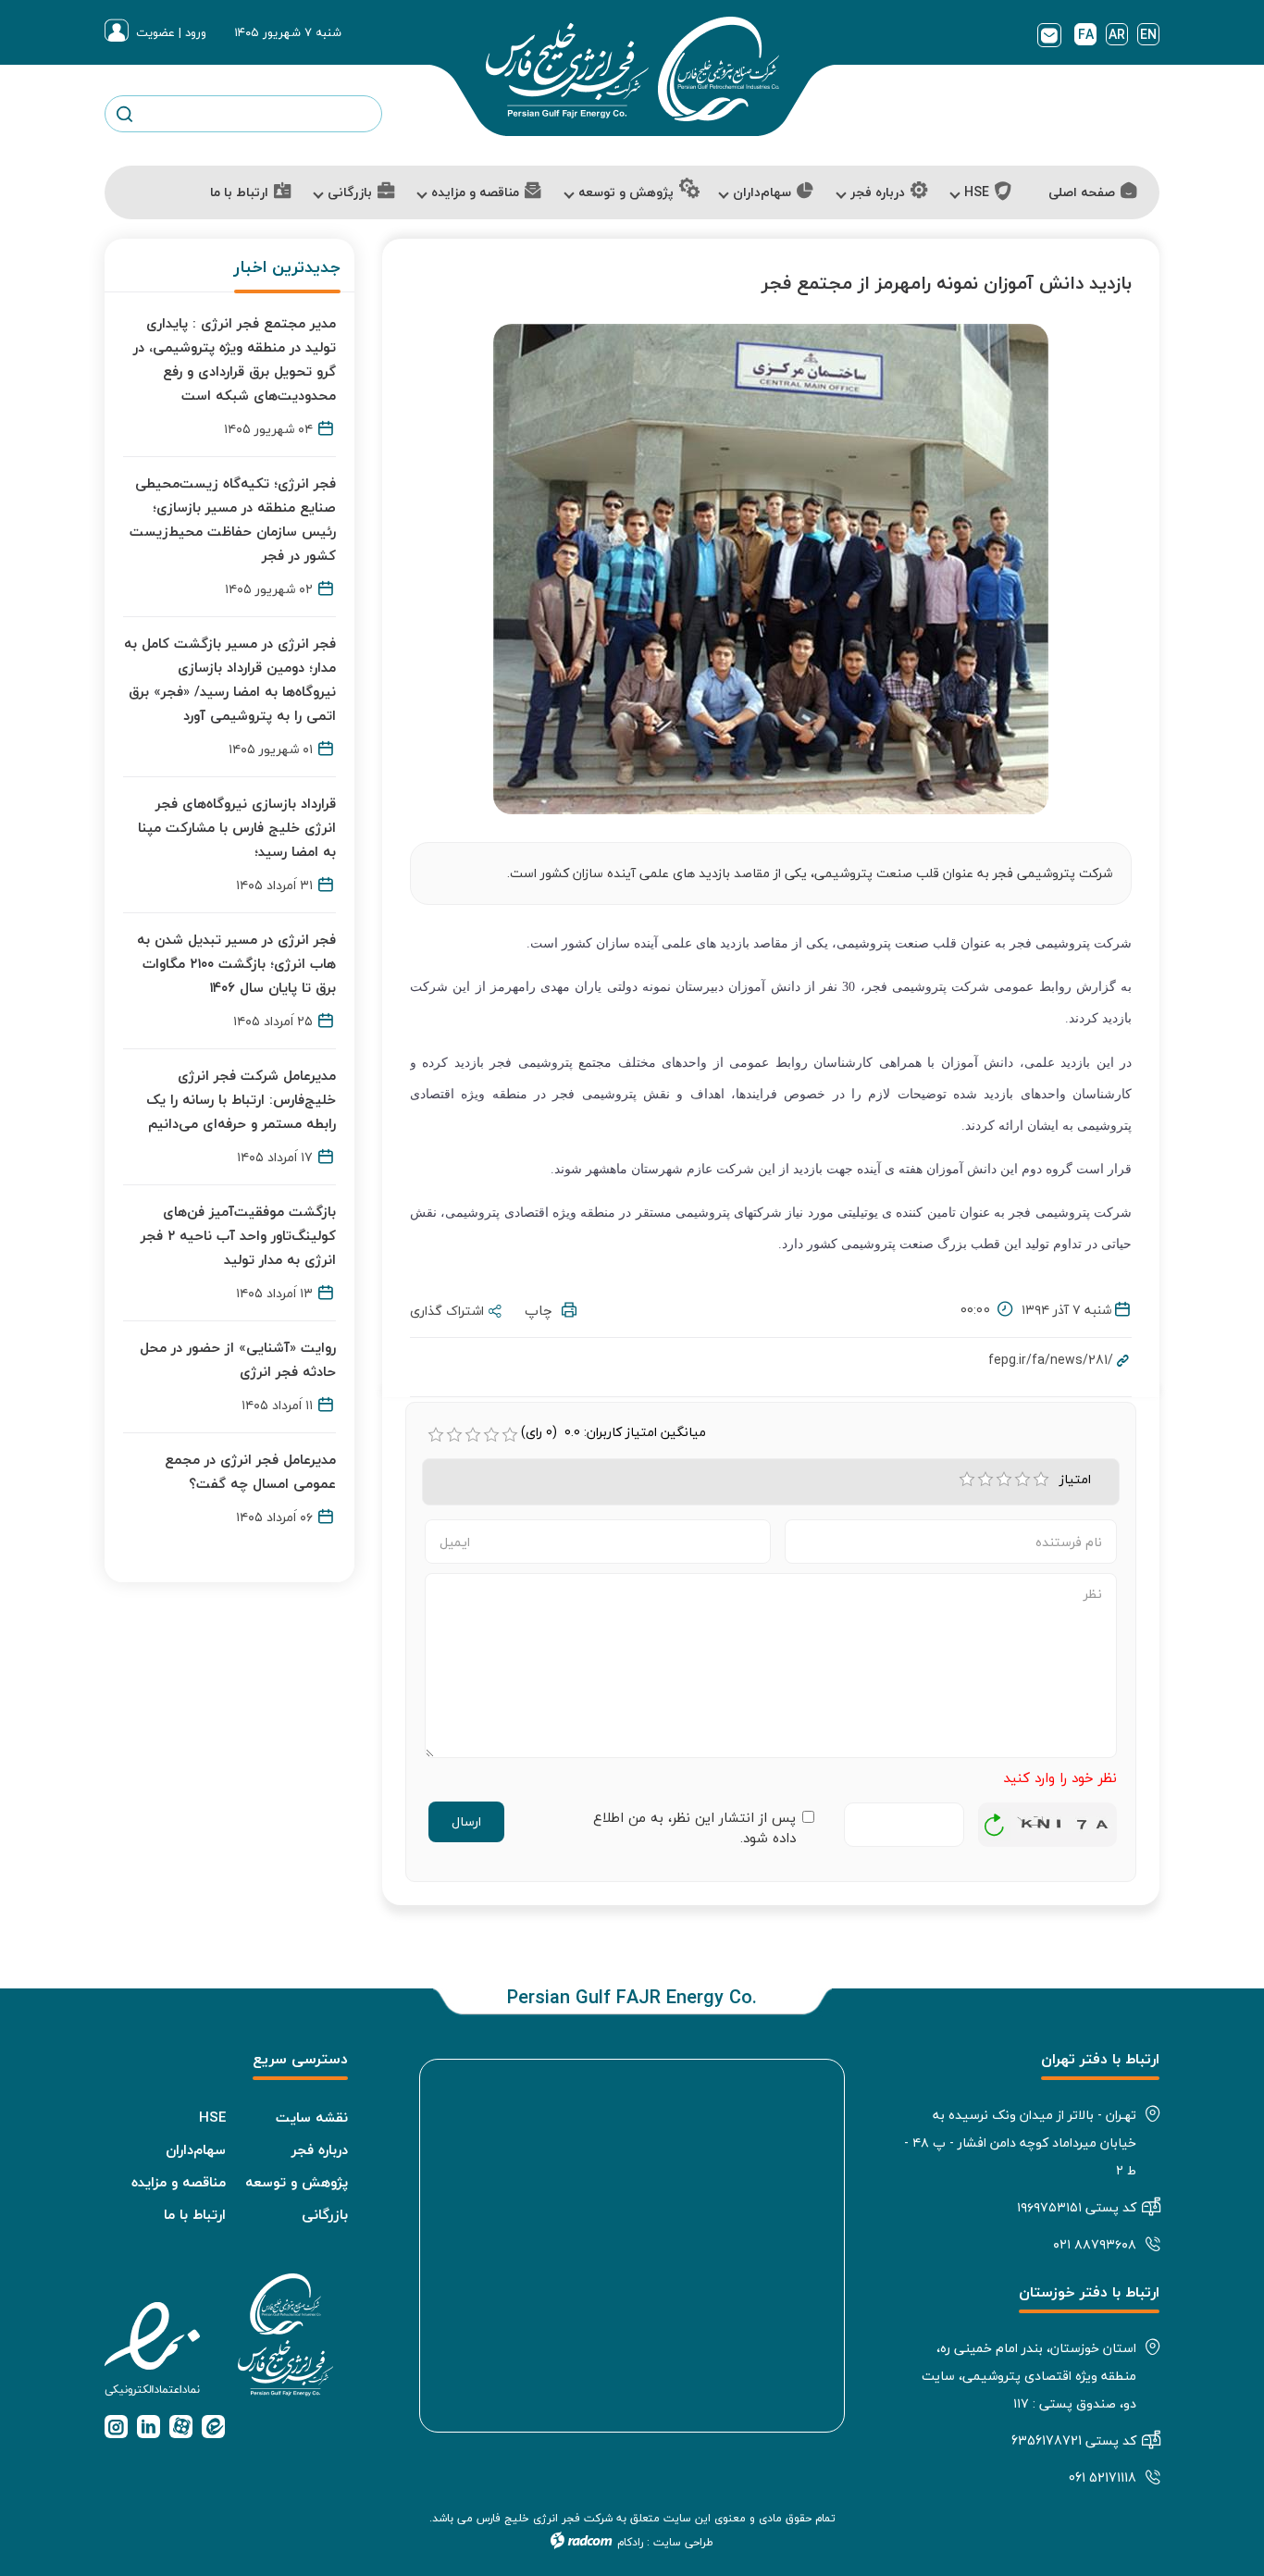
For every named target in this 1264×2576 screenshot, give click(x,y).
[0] (436, 1435)
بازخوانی (995, 1820)
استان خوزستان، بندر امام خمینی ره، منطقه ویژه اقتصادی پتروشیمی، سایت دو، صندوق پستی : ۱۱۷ (1029, 2376)
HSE (212, 2117)
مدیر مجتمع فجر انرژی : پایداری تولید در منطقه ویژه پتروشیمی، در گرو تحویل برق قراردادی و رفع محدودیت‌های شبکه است (235, 359)
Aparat (181, 2427)
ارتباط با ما (195, 2214)
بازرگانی (325, 2214)
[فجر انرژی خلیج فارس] (632, 68)
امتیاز (1078, 1480)
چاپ (543, 1310)
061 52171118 (1103, 2477)
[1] (967, 1480)
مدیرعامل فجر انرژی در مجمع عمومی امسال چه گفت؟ (250, 1471)
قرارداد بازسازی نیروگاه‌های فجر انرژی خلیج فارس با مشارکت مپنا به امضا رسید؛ (237, 827)
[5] (1041, 1480)
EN (1148, 34)
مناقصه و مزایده (179, 2182)
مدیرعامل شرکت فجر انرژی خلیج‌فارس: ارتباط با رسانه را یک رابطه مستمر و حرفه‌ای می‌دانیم (241, 1099)
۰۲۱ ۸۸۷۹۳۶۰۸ (1095, 2244)
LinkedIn (149, 2427)
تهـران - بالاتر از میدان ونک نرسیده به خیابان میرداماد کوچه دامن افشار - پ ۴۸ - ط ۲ (1020, 2143)
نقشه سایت (312, 2117)
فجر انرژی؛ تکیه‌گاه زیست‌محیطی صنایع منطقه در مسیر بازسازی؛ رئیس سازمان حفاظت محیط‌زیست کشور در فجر (233, 519)
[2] (985, 1480)
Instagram (116, 2427)
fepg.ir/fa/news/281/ (1051, 1360)
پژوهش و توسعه (297, 2182)
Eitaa (213, 2427)
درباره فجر (320, 2149)
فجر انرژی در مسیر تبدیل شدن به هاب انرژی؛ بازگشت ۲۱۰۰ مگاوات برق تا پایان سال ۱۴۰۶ (236, 963)
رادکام (630, 2542)
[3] (1004, 1480)
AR (1117, 34)
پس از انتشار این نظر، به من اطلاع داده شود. (694, 1828)
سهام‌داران (196, 2149)
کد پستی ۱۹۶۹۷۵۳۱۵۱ (1077, 2207)
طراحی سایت (683, 2542)
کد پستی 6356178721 (1074, 2440)
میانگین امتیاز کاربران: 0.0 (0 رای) (613, 1432)
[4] (1022, 1480)
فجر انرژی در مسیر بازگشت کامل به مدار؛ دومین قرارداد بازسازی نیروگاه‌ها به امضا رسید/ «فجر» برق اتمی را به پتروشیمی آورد (230, 679)
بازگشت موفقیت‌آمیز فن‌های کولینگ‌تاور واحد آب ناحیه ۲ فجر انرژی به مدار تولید (238, 1235)
